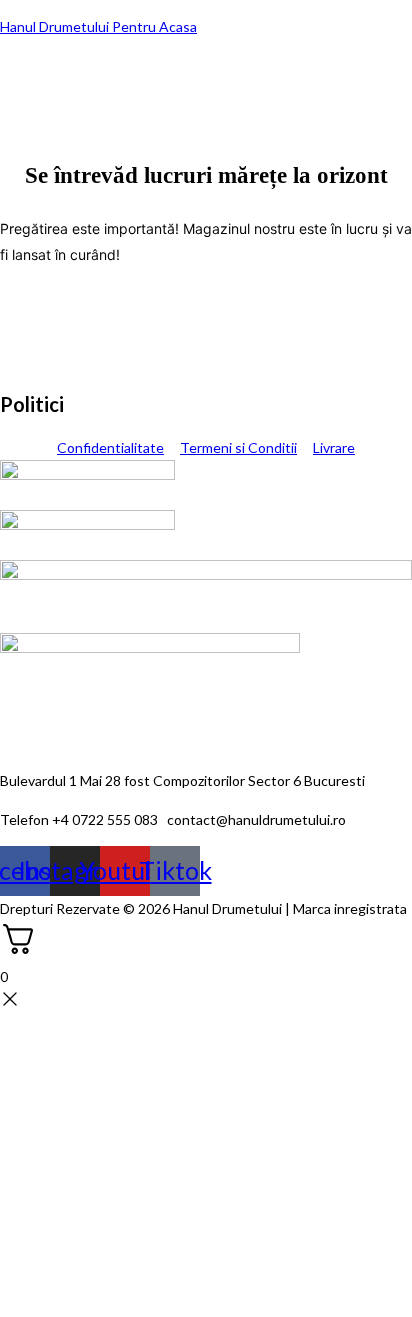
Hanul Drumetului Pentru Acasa (98, 26)
